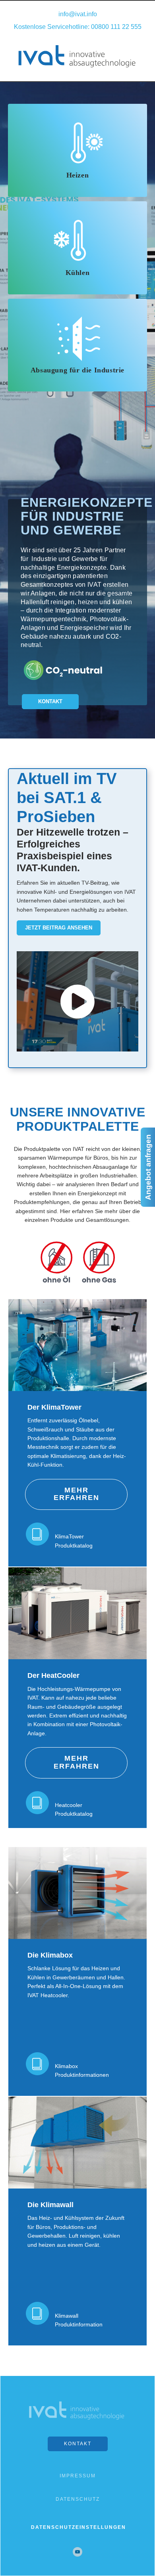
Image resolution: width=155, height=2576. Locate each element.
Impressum (78, 2476)
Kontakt (50, 701)
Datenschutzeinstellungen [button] (78, 2527)
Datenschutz (78, 2499)
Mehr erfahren (77, 1494)
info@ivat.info (78, 14)
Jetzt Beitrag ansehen (59, 928)
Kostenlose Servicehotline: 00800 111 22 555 (78, 27)
